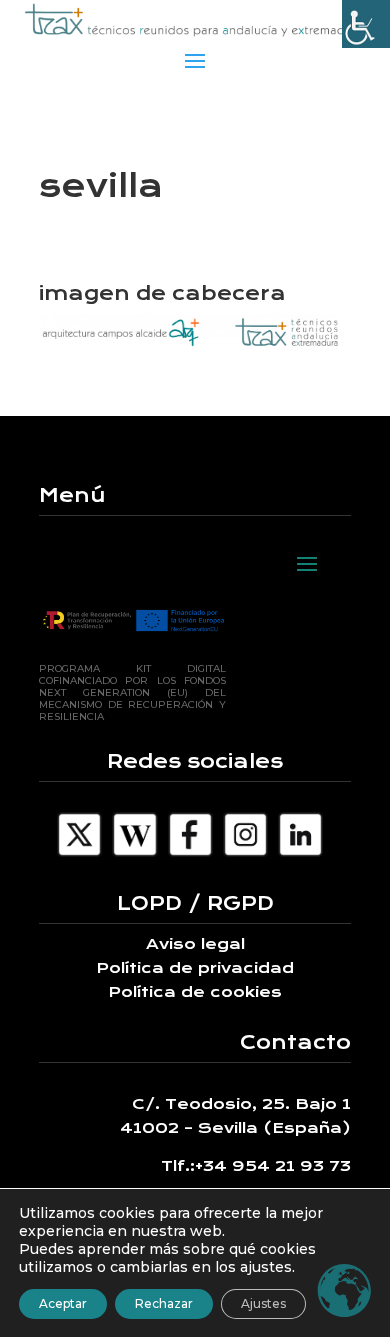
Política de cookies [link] (195, 992)
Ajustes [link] (263, 1303)
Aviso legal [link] (195, 944)
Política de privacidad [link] (195, 968)
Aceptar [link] (63, 1303)
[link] (366, 24)
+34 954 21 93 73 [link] (273, 1166)
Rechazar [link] (164, 1303)
